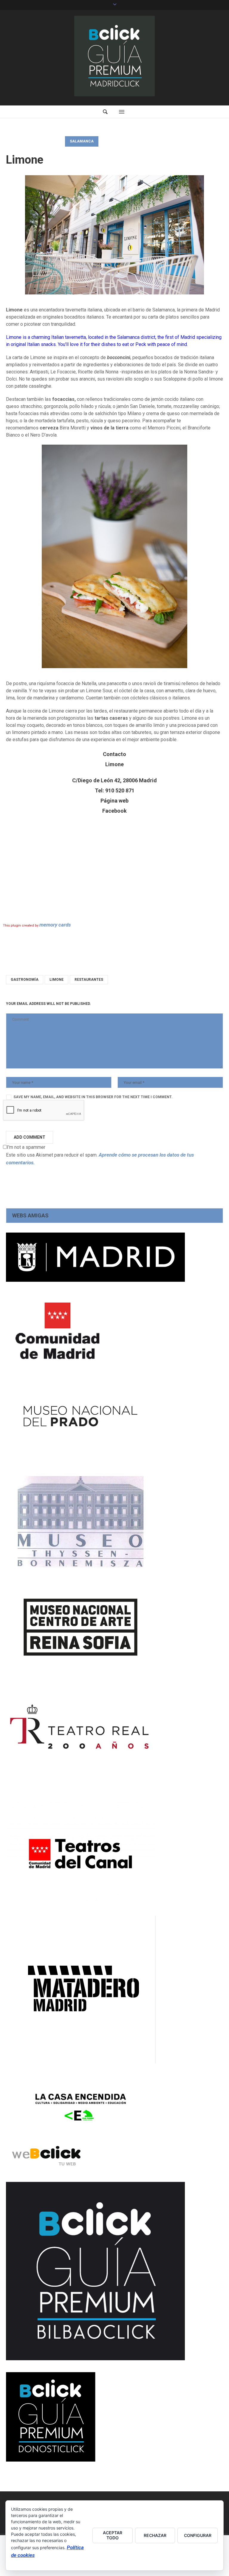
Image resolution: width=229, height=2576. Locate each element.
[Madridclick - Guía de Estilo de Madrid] (114, 56)
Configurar (198, 2535)
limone (57, 980)
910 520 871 (120, 790)
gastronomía (25, 980)
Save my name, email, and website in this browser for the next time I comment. (93, 1097)
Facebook (114, 811)
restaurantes (89, 980)
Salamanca (82, 141)
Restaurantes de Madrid (35, 141)
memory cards (55, 925)
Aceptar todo (113, 2535)
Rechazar (155, 2535)
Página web (114, 801)
